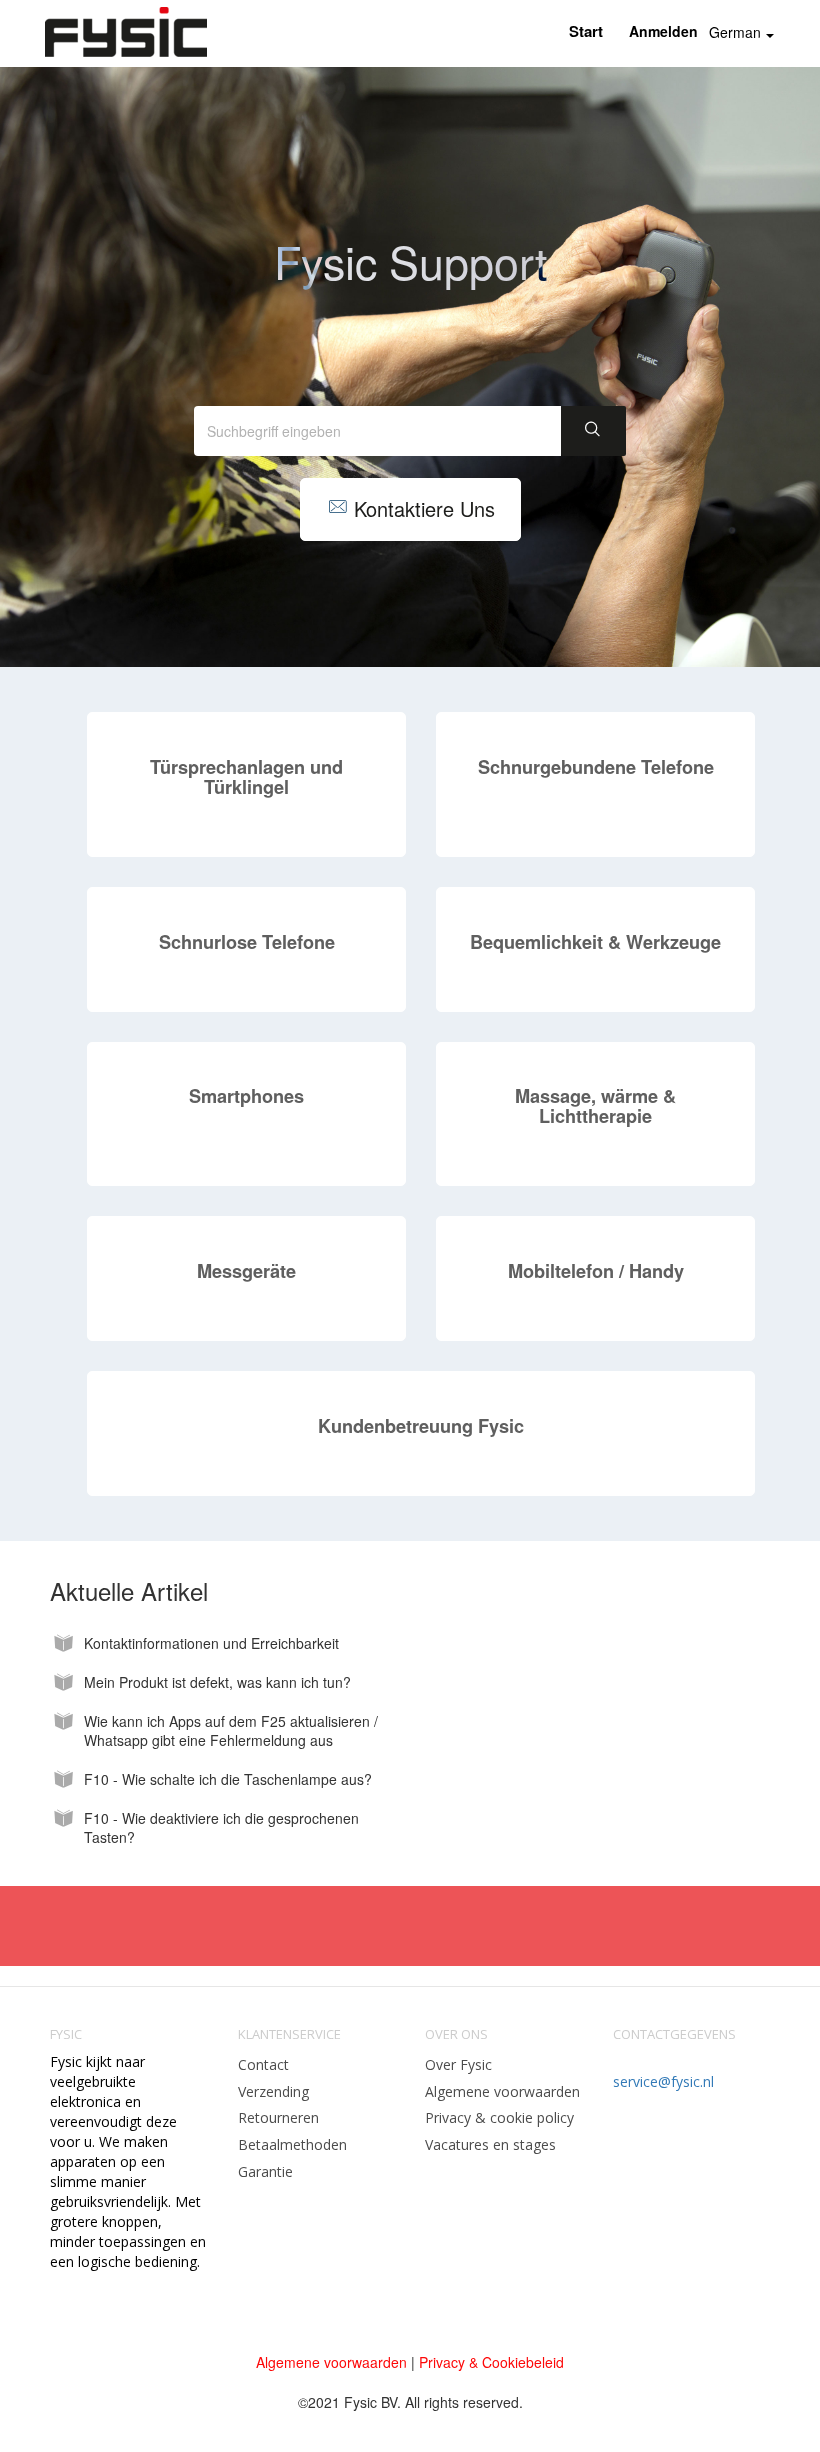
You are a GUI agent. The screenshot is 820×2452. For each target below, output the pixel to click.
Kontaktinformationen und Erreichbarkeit (211, 1643)
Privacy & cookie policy (499, 2117)
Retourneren (278, 2117)
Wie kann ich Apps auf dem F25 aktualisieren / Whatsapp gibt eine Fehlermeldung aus (231, 1731)
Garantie (265, 2171)
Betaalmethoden (292, 2144)
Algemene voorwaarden (502, 2091)
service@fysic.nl (663, 2081)
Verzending (273, 2091)
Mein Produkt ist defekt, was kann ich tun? (217, 1682)
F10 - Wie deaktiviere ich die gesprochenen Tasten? (221, 1828)
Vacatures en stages (490, 2144)
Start (586, 31)
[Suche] (593, 431)
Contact (263, 2064)
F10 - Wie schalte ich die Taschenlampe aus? (228, 1779)
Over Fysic (458, 2064)
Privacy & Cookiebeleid (491, 2362)
